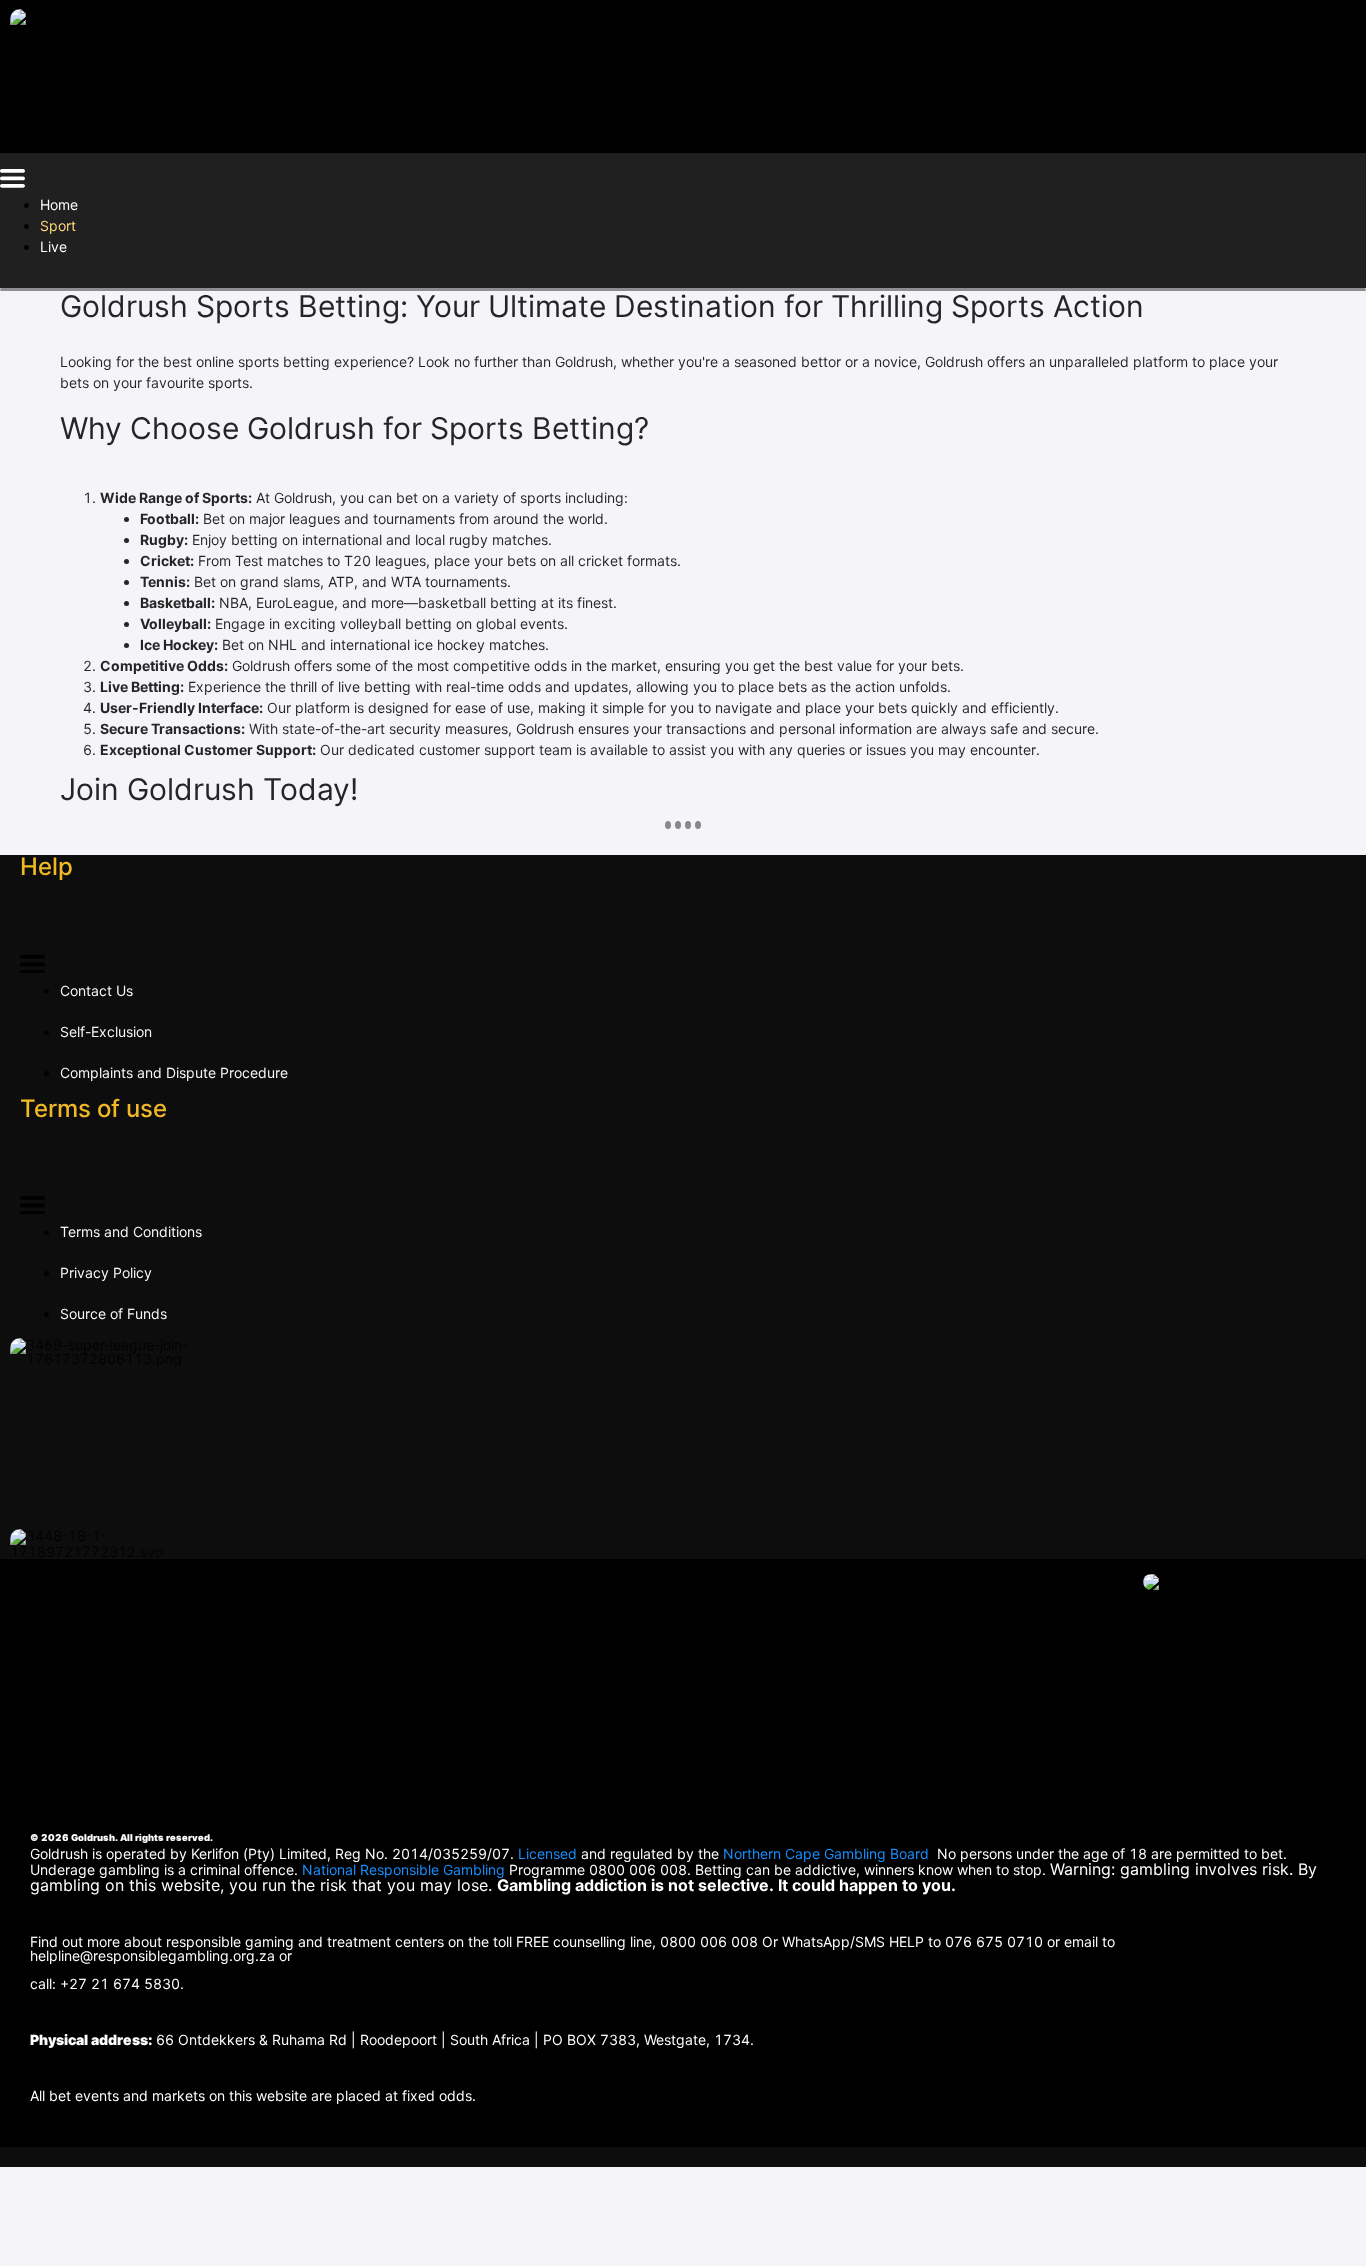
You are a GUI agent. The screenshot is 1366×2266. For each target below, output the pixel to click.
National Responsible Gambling (403, 1869)
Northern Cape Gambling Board (826, 1853)
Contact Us (96, 990)
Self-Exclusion (106, 1031)
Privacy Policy (106, 1272)
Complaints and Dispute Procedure (174, 1072)
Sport (58, 225)
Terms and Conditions (131, 1231)
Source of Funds (113, 1313)
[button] (12, 181)
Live (53, 246)
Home (59, 204)
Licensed (549, 1853)
